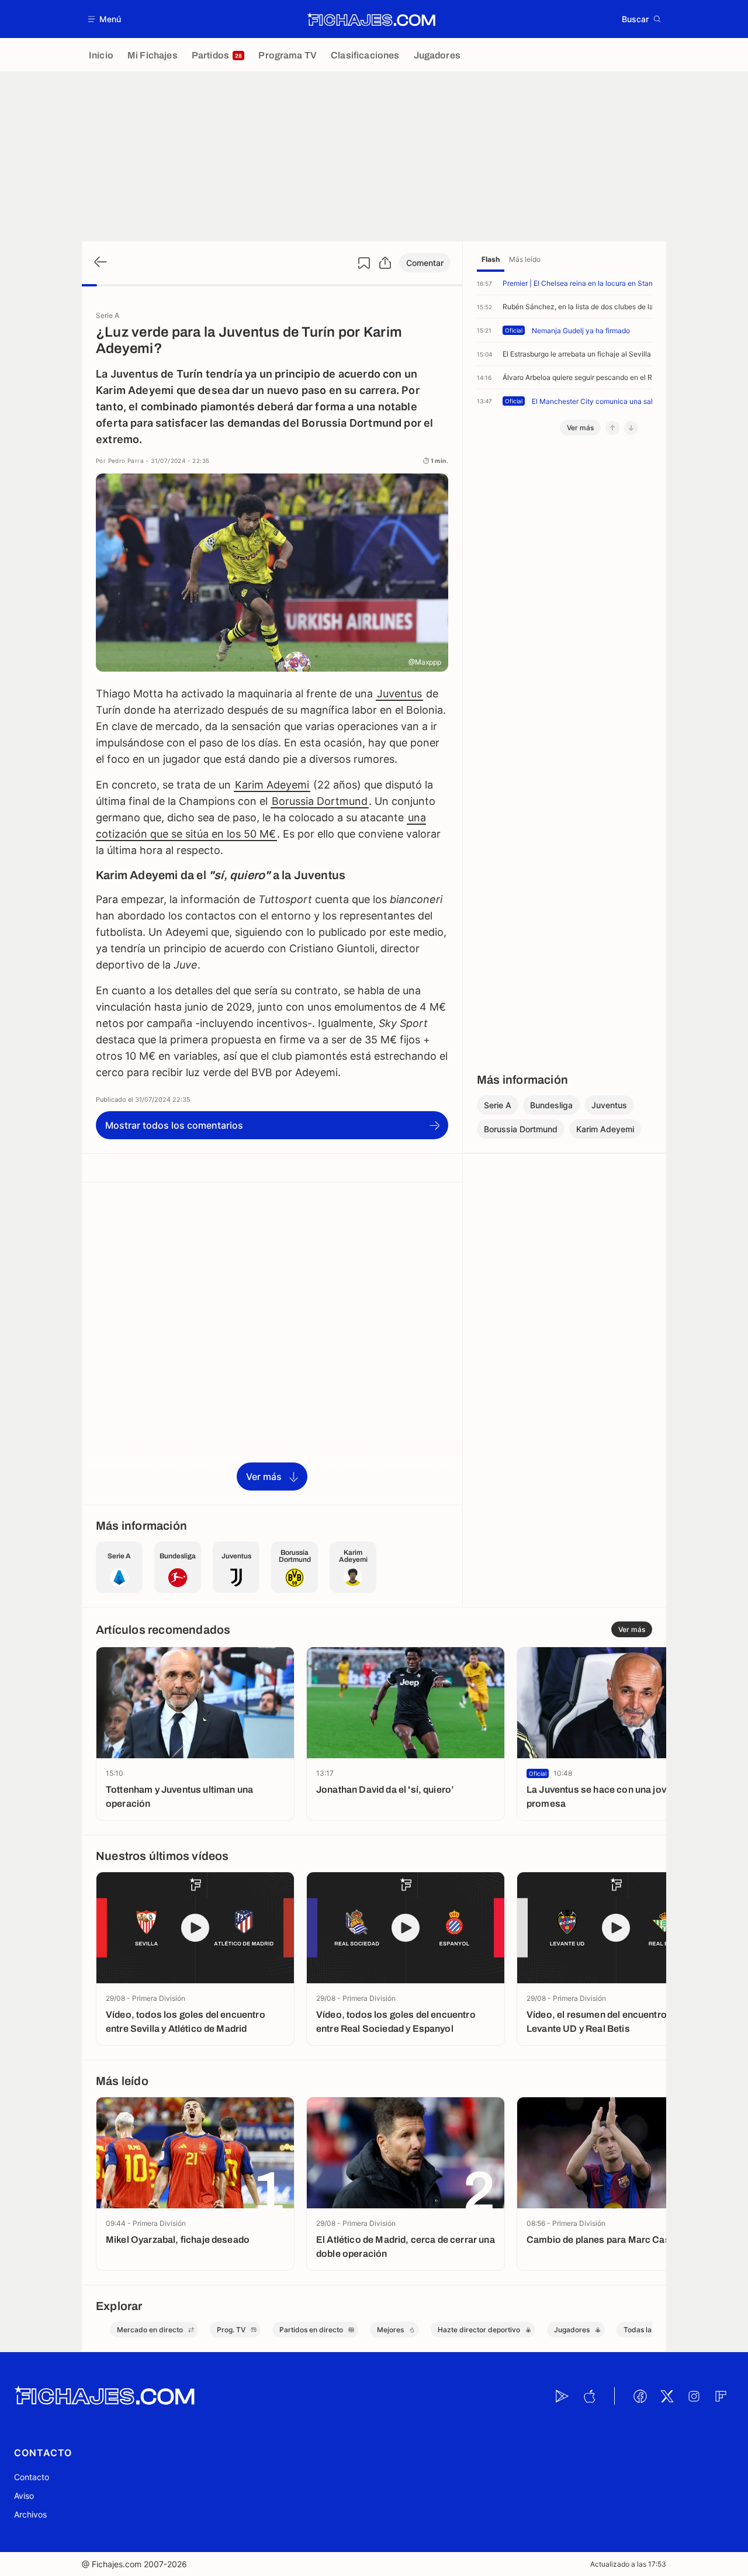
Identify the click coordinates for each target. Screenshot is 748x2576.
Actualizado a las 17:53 (628, 2564)
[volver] (99, 263)
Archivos (30, 2514)
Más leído (525, 259)
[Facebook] (640, 2396)
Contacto (32, 2477)
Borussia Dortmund (320, 801)
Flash (491, 259)
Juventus (399, 694)
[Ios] (589, 2396)
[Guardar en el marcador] (364, 263)
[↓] (631, 428)
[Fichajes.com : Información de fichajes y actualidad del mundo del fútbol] (371, 19)
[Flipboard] (721, 2396)
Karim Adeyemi (272, 785)
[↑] (612, 428)
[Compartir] (385, 263)
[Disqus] (272, 1343)
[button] (105, 19)
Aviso (24, 2496)
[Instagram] (694, 2396)
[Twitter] (667, 2396)
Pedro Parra (126, 461)
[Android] (562, 2396)
